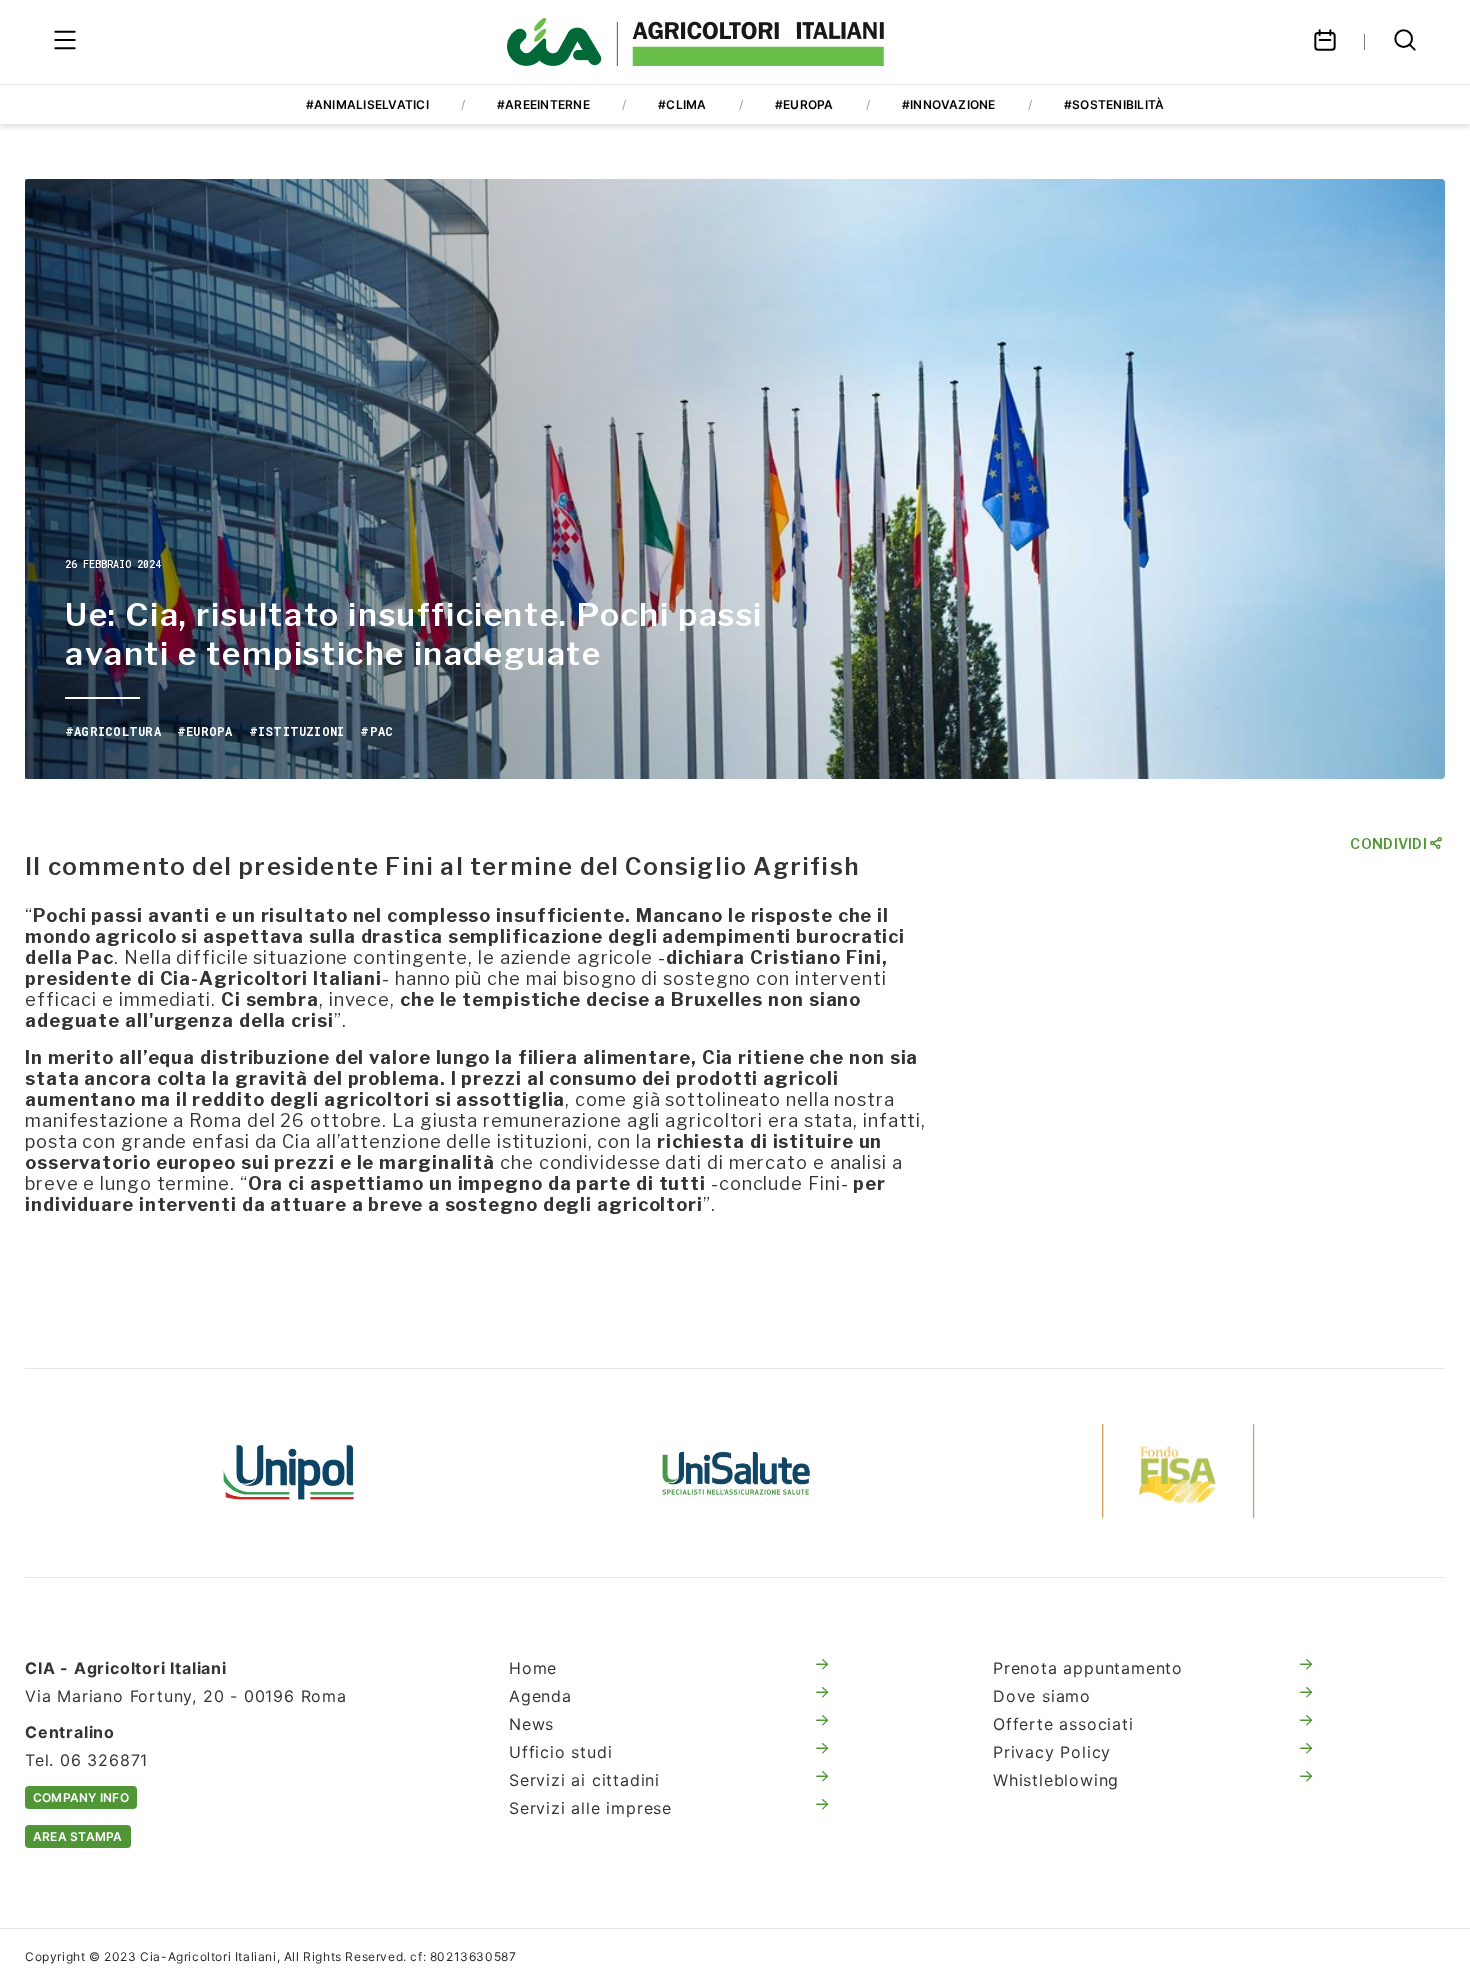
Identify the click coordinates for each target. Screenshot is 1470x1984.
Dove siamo (1042, 1696)
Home (533, 1668)
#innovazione (949, 104)
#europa (804, 104)
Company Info (81, 1797)
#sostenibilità (1114, 104)
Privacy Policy (1052, 1752)
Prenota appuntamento (1088, 1668)
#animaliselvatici (367, 104)
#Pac (376, 731)
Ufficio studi (560, 1752)
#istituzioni (297, 731)
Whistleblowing (1056, 1780)
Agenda (540, 1696)
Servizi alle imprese (590, 1808)
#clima (682, 104)
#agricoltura (113, 731)
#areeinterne (543, 104)
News (531, 1724)
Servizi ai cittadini (584, 1780)
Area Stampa (78, 1836)
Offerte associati (1063, 1724)
